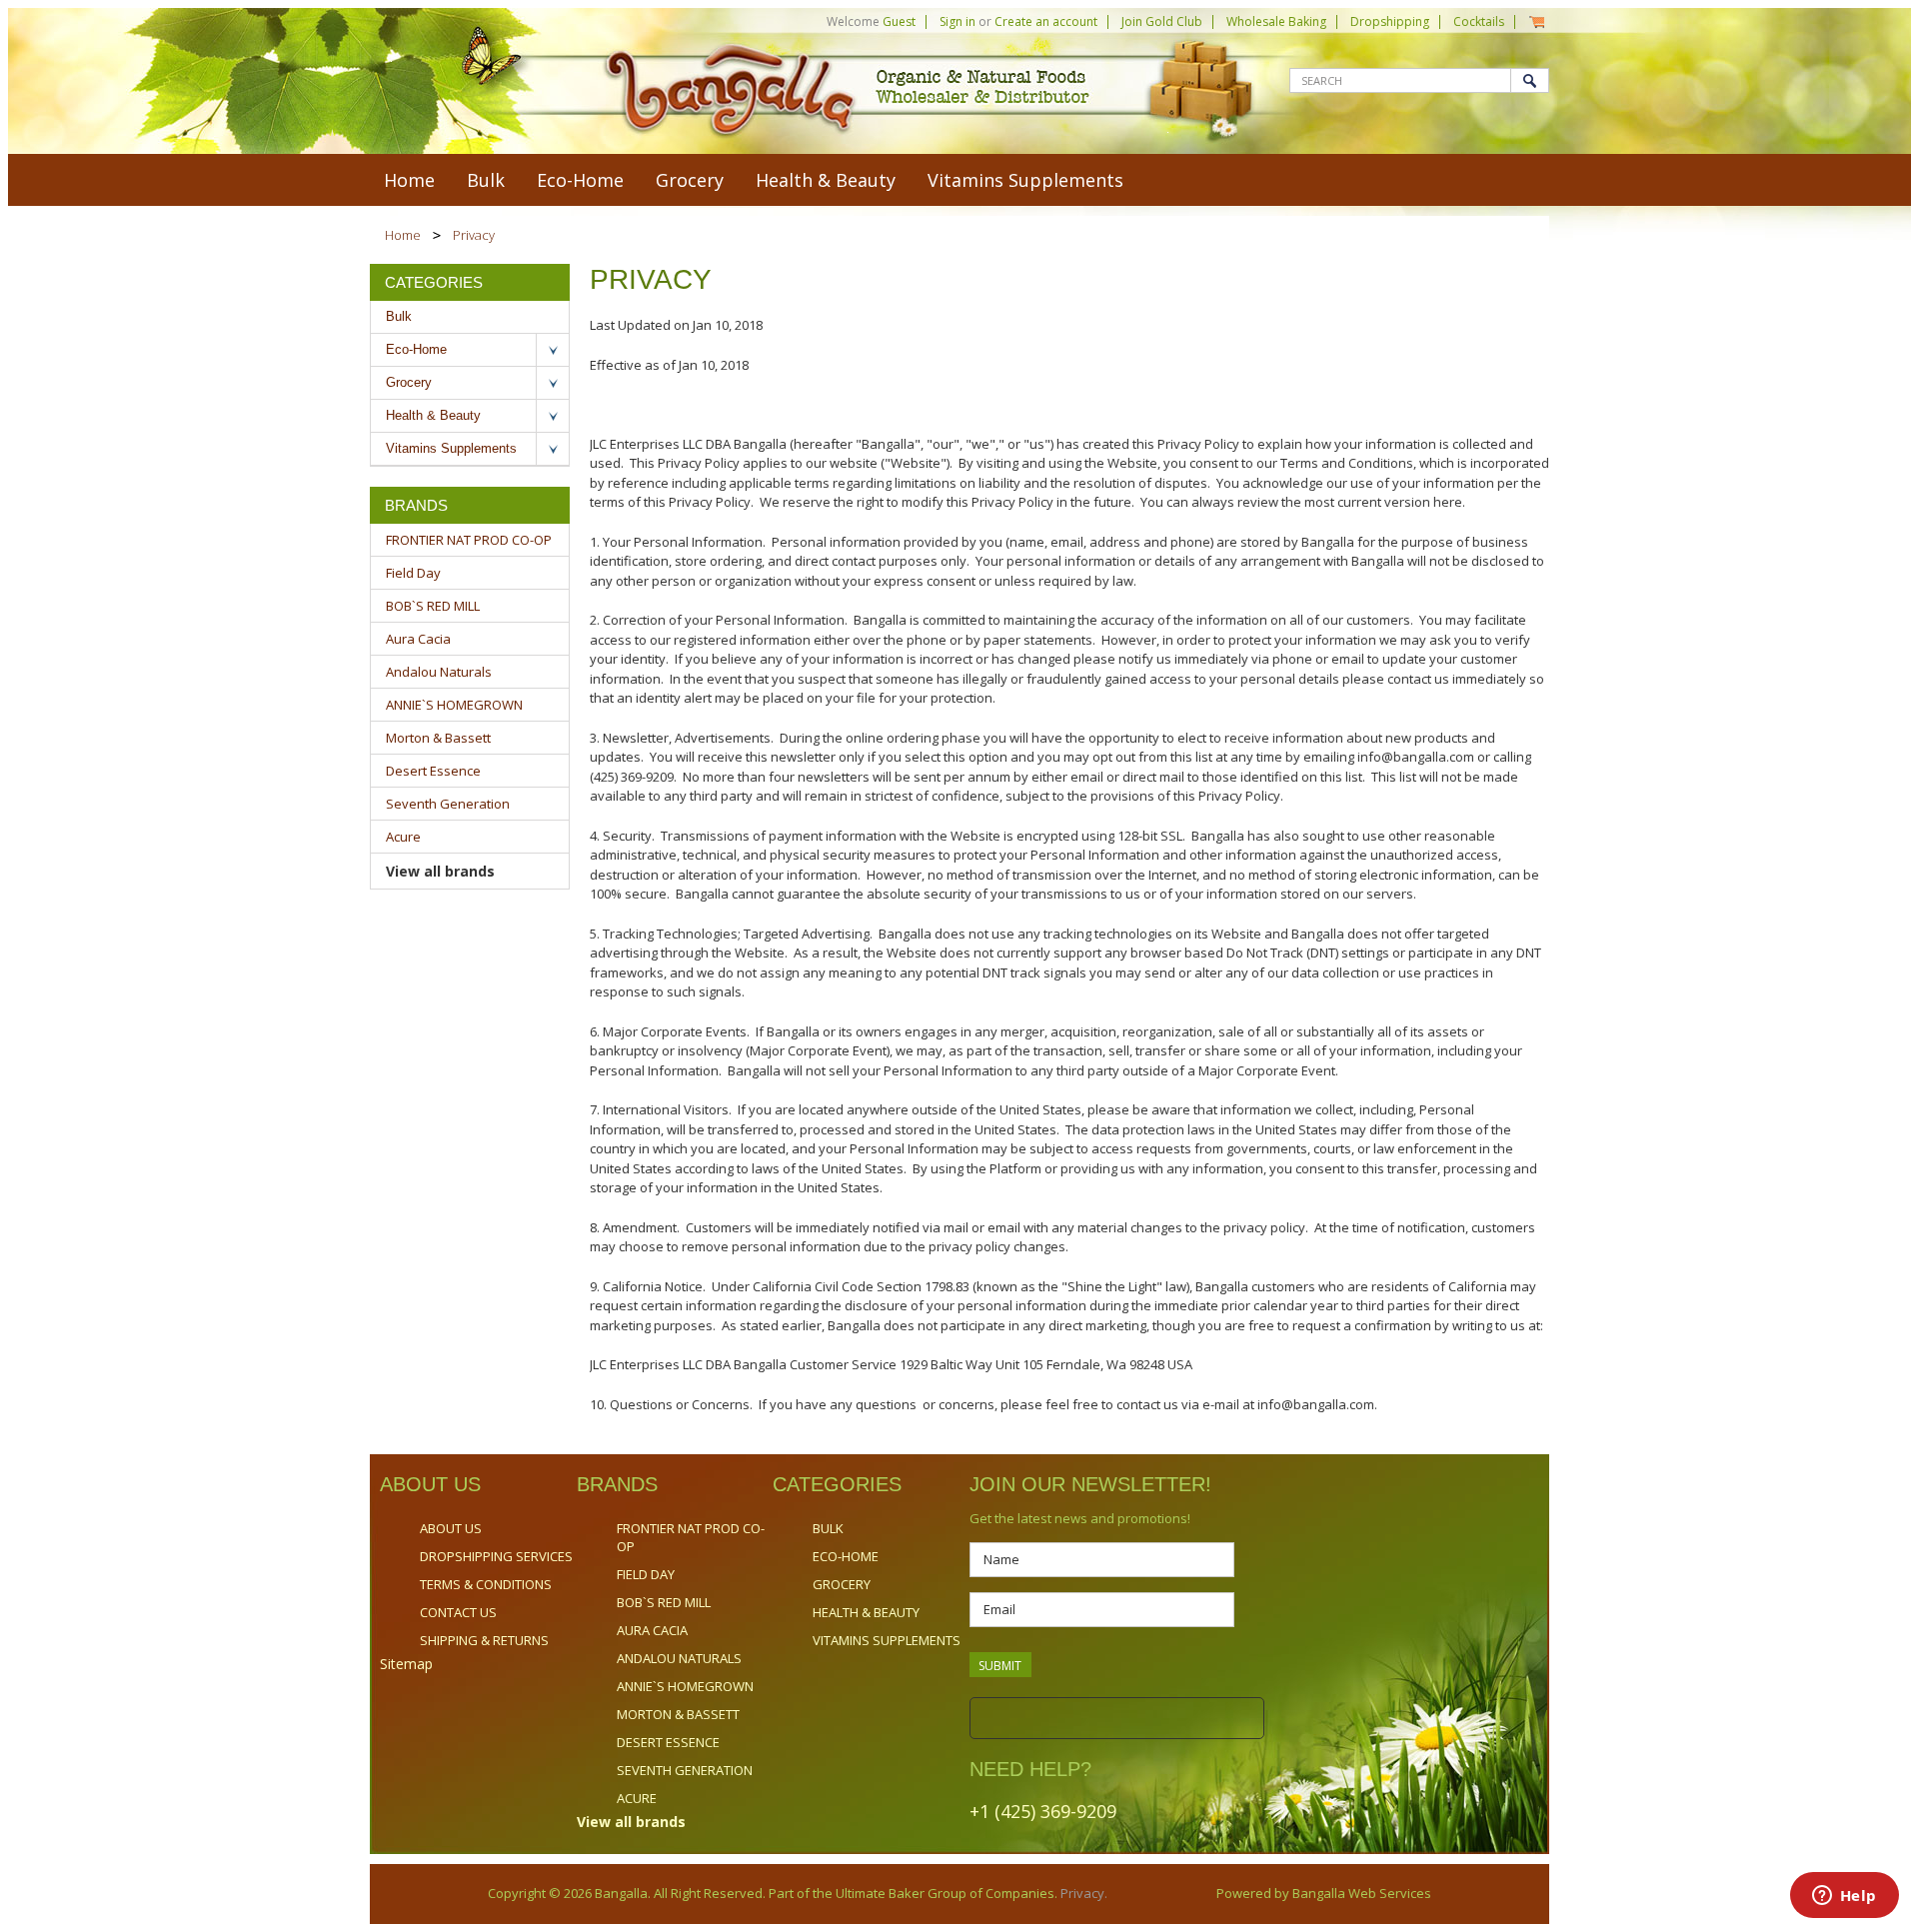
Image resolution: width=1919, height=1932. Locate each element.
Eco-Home (580, 180)
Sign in (958, 21)
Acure (403, 837)
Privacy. (1082, 1893)
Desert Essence (433, 771)
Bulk (486, 180)
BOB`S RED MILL (433, 606)
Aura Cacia (418, 639)
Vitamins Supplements (1025, 180)
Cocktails (1479, 21)
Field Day (413, 573)
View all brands (440, 871)
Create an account (1046, 21)
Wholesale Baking (1276, 21)
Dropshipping (1390, 21)
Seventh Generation (448, 804)
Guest (899, 21)
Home (403, 235)
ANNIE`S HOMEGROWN (454, 705)
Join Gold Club (1162, 21)
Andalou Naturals (439, 672)
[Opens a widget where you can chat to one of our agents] (1844, 1897)
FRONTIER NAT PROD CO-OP (469, 540)
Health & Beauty (826, 180)
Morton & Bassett (438, 738)
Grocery (690, 180)
